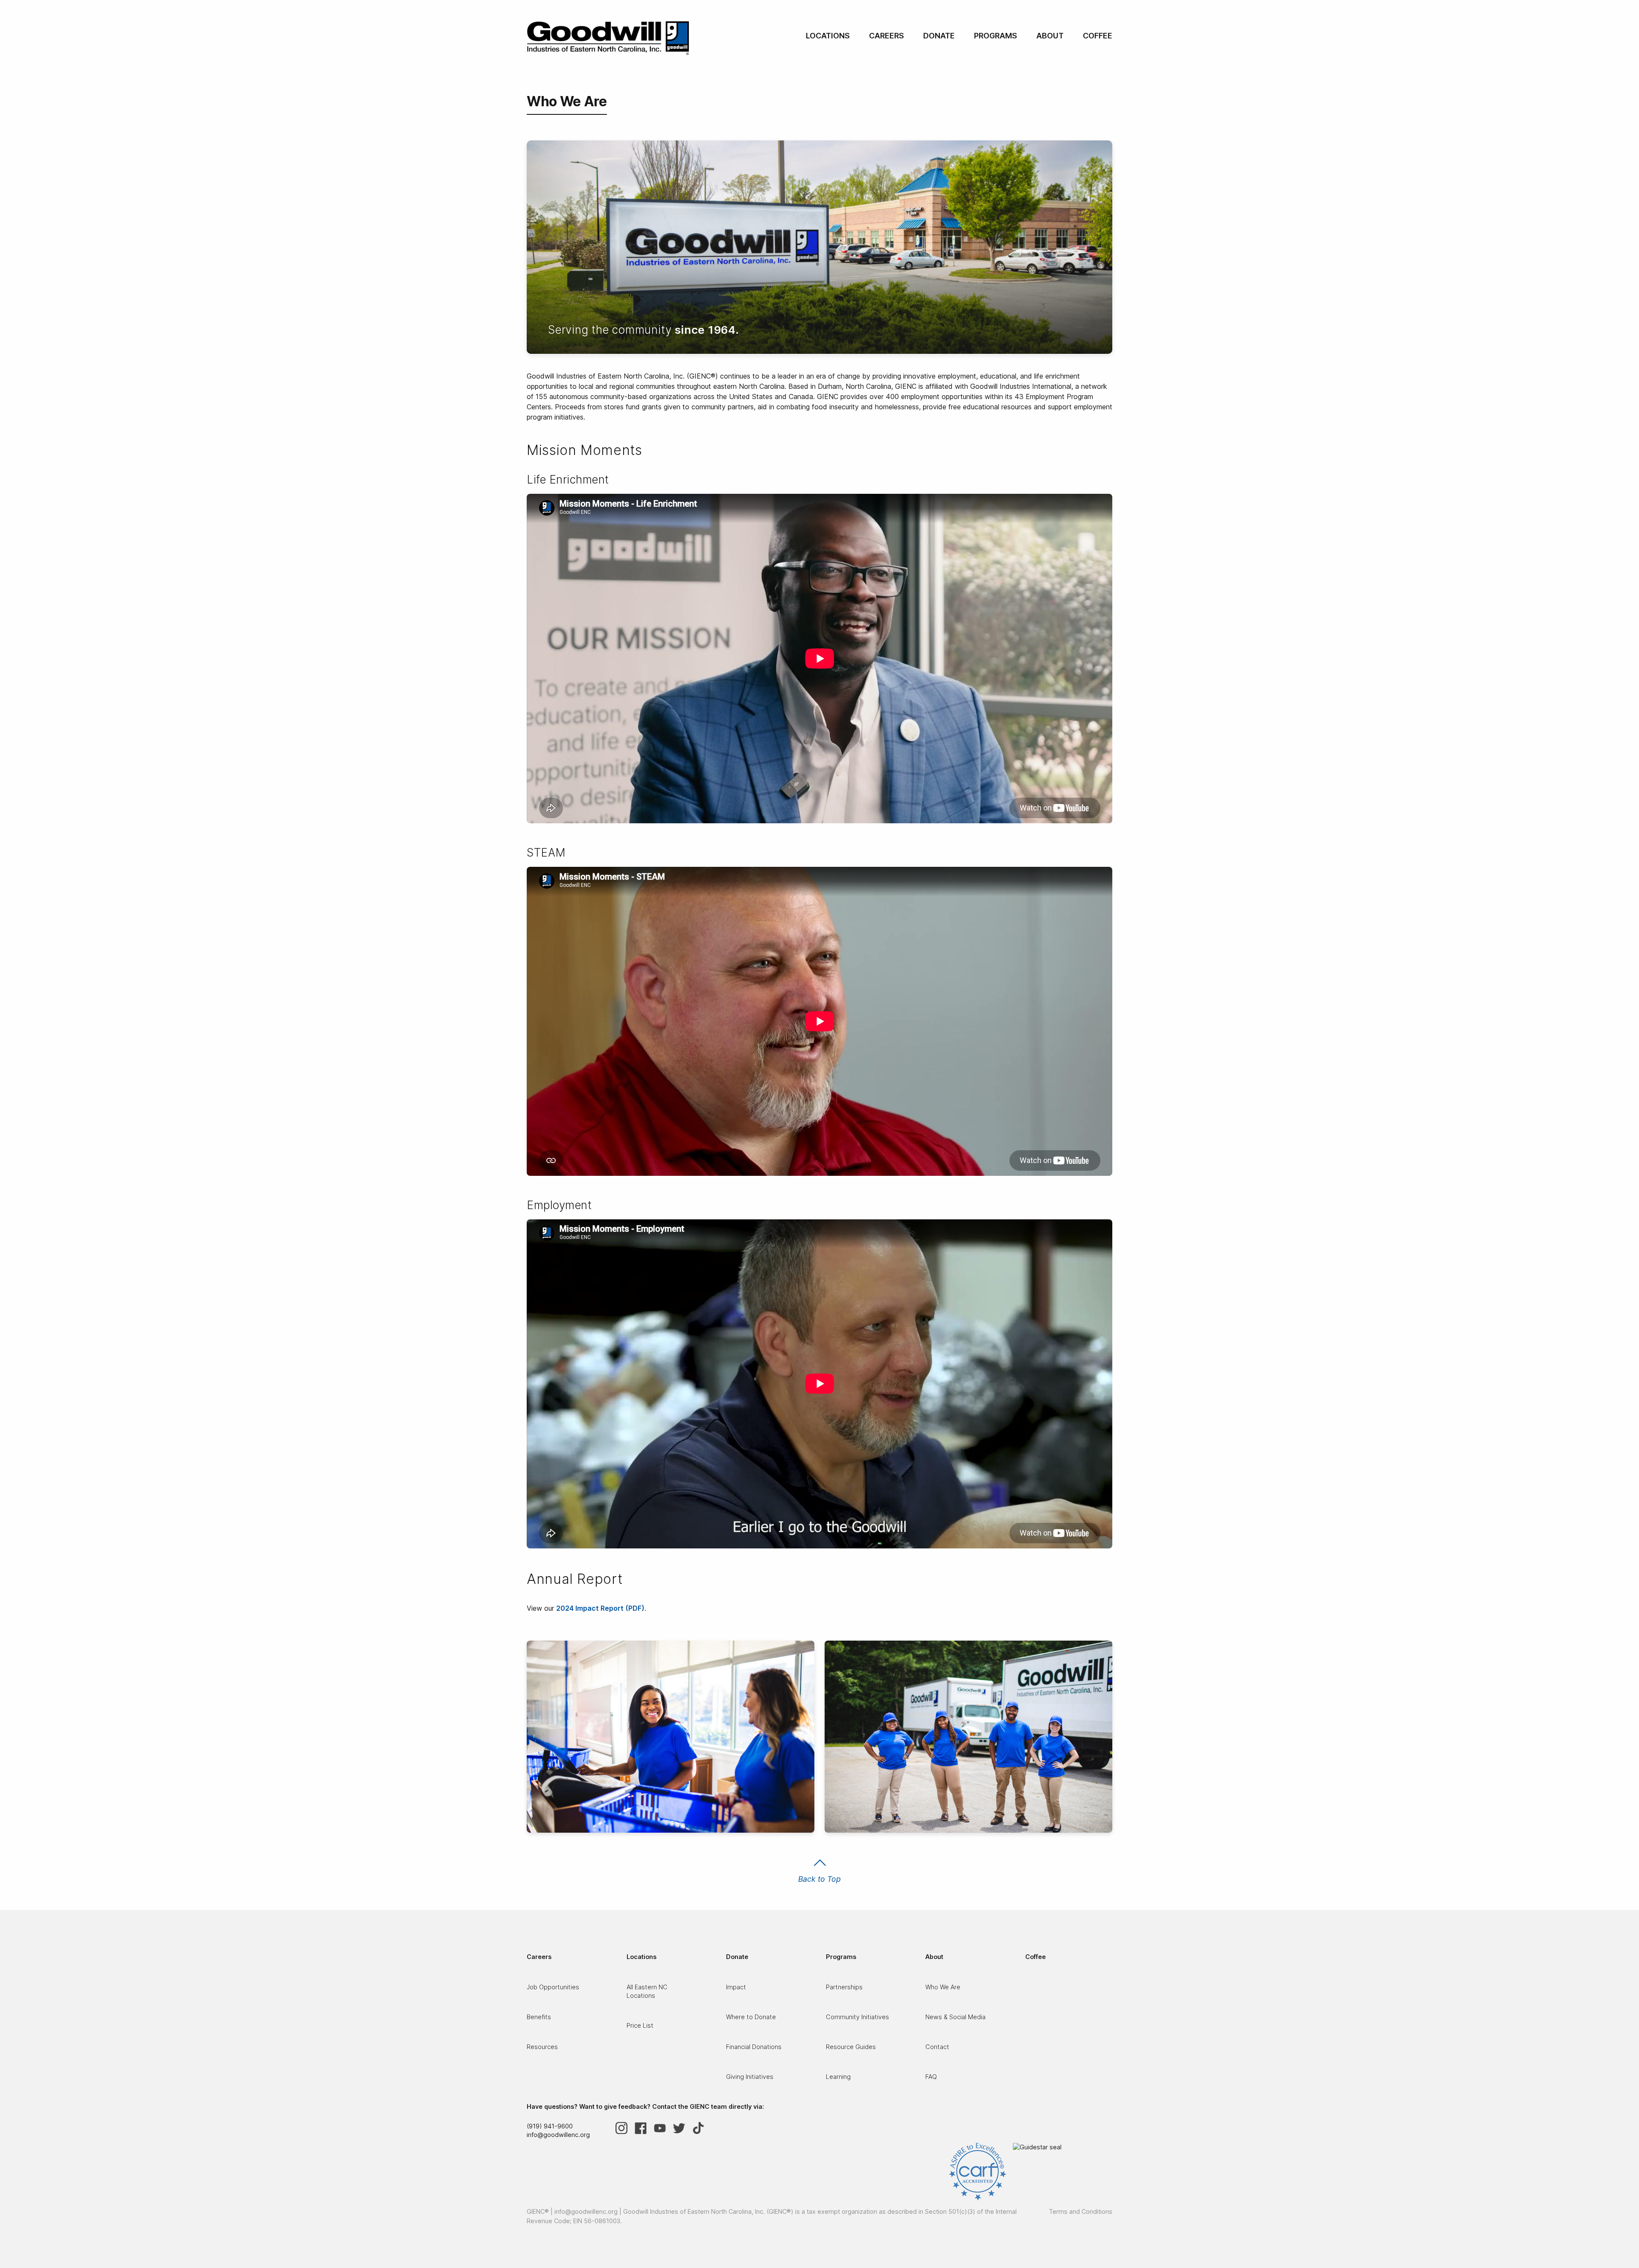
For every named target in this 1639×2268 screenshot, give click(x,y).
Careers (887, 36)
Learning (838, 2077)
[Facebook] (644, 2128)
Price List (640, 2025)
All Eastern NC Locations (647, 1991)
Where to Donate (751, 2017)
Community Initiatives (857, 2017)
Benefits (539, 2017)
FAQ (931, 2077)
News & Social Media (955, 2017)
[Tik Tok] (702, 2128)
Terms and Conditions (1081, 2211)
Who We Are (943, 1987)
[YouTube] (663, 2128)
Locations (828, 36)
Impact (736, 1987)
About (1050, 36)
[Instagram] (625, 2128)
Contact (937, 2047)
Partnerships (844, 1987)
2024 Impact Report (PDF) (600, 1608)
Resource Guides (851, 2047)
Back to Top (819, 1879)
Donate (939, 36)
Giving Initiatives (750, 2077)
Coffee (1098, 36)
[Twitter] (683, 2128)
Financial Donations (754, 2047)
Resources (542, 2047)
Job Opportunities (553, 1987)
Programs (996, 36)
